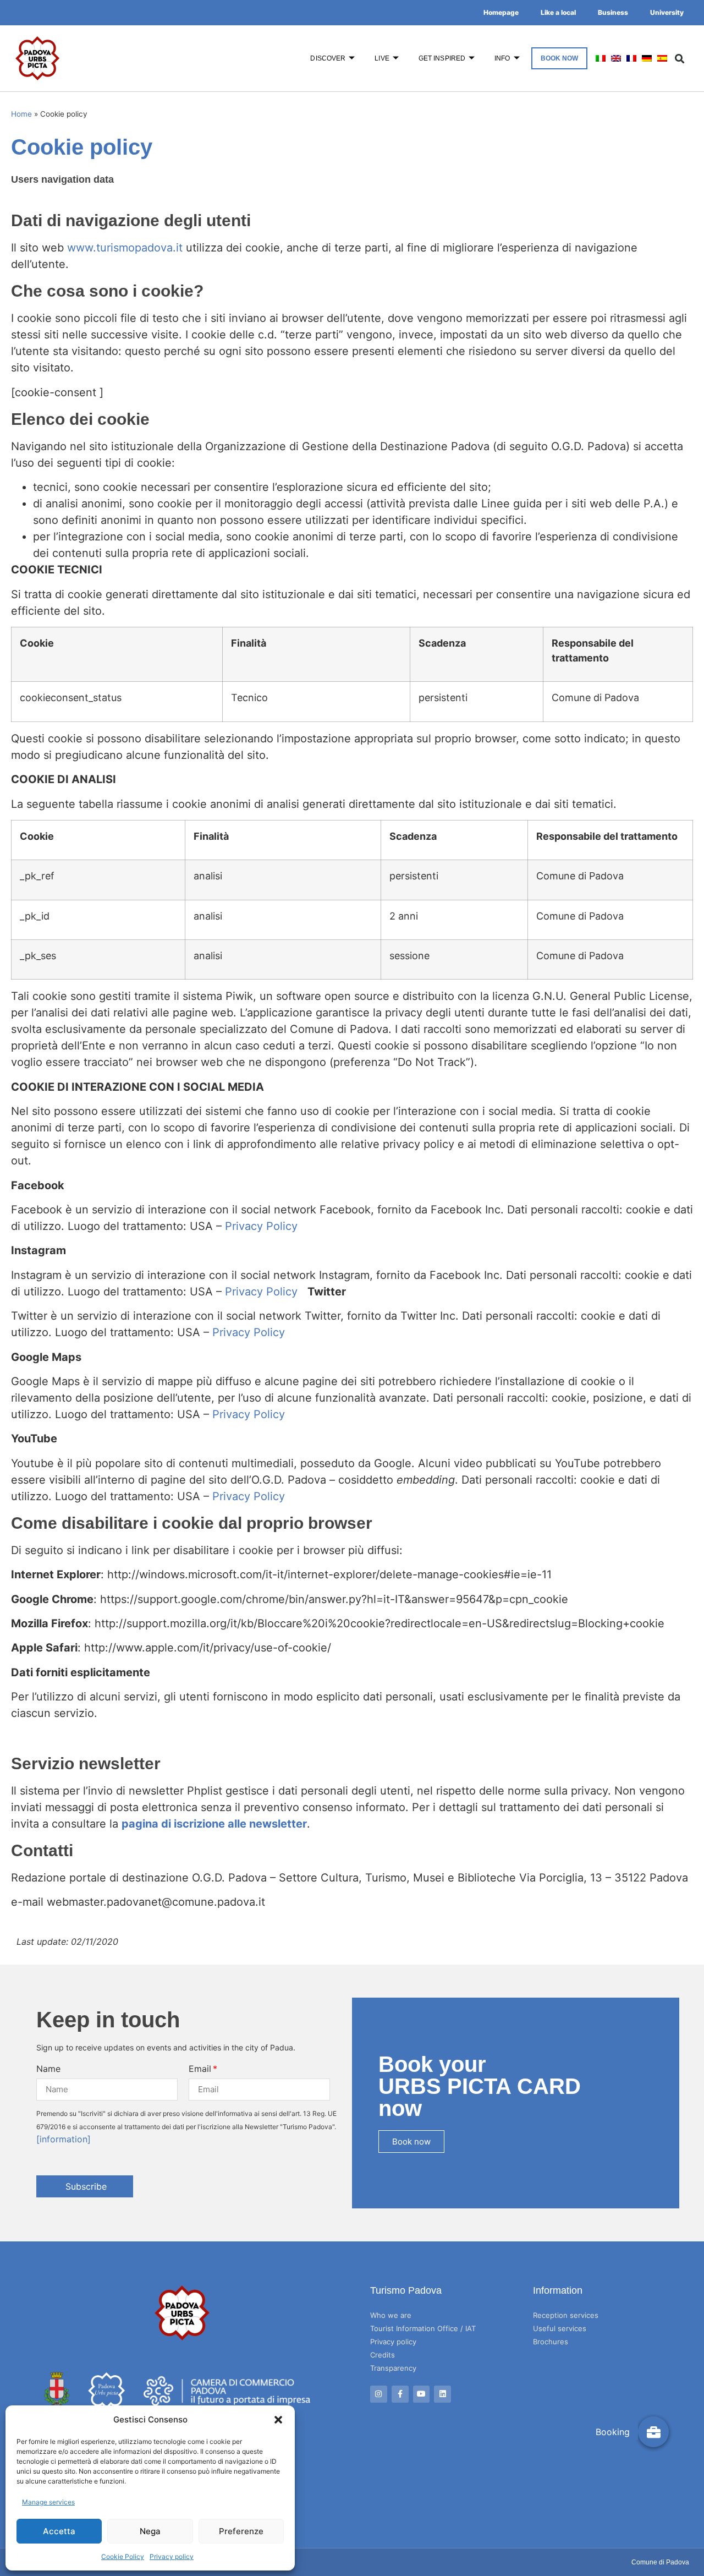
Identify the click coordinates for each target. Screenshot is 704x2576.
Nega (150, 2531)
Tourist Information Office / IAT (423, 2328)
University (667, 12)
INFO (502, 58)
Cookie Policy (123, 2556)
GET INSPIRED (442, 58)
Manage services (48, 2502)
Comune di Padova (660, 2562)
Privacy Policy (261, 1226)
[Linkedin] (442, 2394)
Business (613, 12)
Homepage (501, 12)
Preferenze (241, 2531)
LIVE (382, 58)
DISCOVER (328, 58)
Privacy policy (172, 2556)
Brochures (551, 2342)
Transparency (393, 2368)
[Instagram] (379, 2394)
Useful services (560, 2328)
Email (200, 2069)
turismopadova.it (139, 248)
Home (21, 114)
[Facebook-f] (400, 2394)
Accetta (59, 2531)
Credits (383, 2355)
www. (82, 248)
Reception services (566, 2315)
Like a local (558, 12)
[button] (278, 2420)
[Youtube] (422, 2394)
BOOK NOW (560, 58)
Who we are (391, 2315)
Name (48, 2069)
